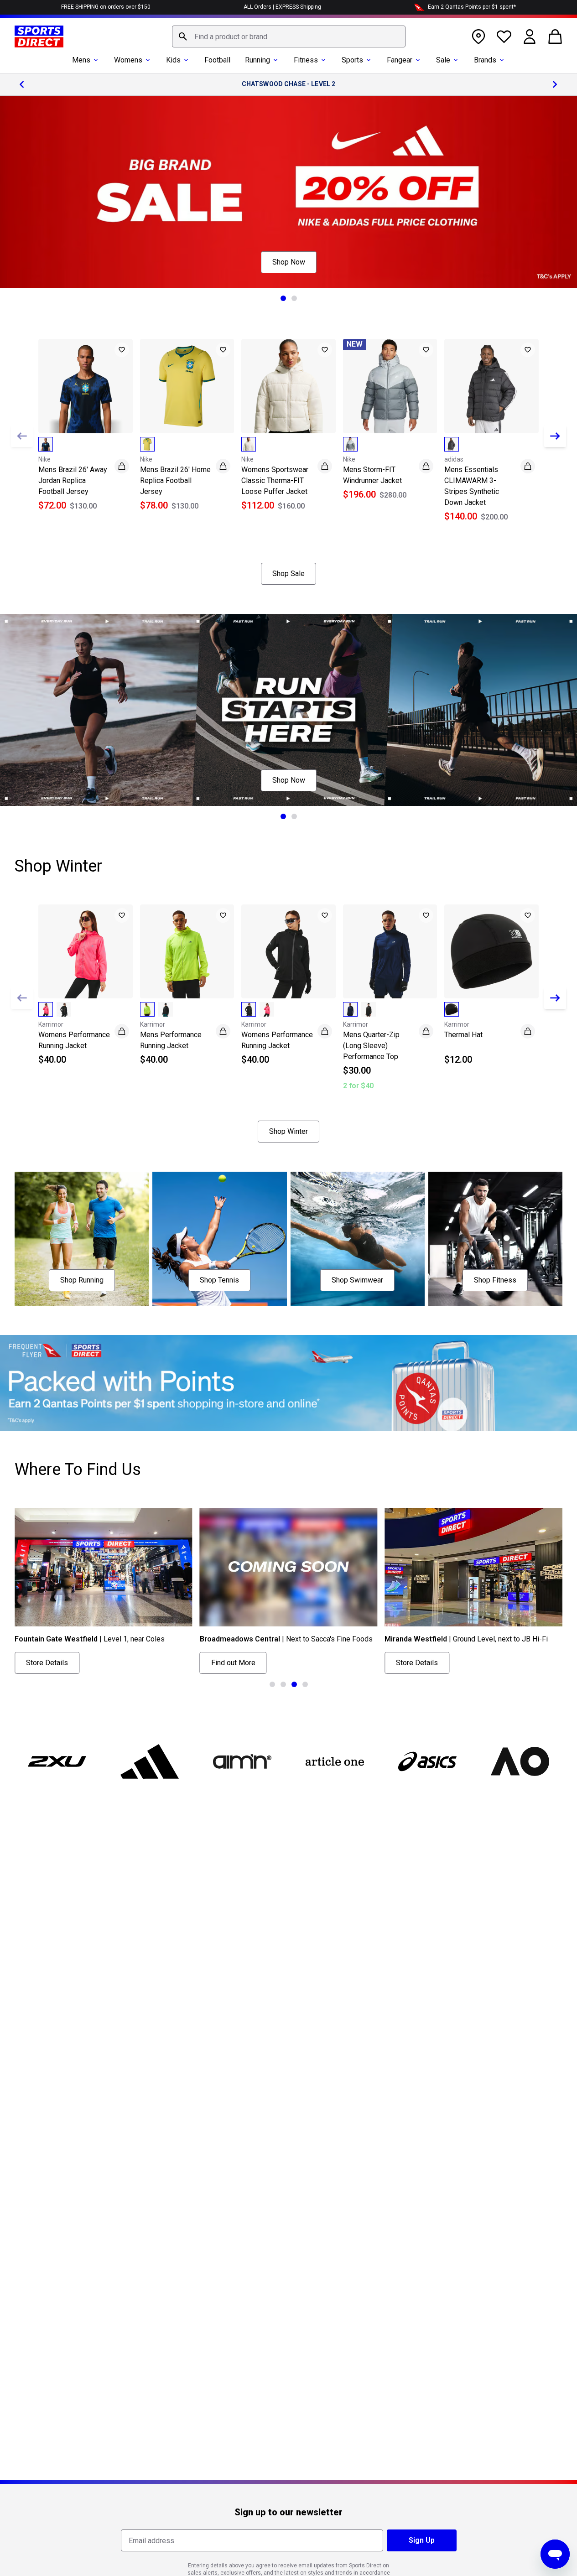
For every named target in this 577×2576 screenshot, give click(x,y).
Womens (128, 60)
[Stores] (478, 36)
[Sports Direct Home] (39, 36)
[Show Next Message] (555, 84)
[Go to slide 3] (294, 1684)
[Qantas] (288, 1383)
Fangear (400, 60)
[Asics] (427, 1761)
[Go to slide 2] (294, 298)
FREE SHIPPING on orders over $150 (106, 7)
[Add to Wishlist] (122, 350)
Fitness (306, 60)
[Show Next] (555, 436)
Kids (173, 60)
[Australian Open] (520, 1761)
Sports (352, 60)
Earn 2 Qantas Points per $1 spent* (472, 7)
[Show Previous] (22, 436)
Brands (485, 60)
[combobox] (289, 36)
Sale (443, 60)
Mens (81, 60)
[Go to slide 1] (283, 298)
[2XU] (57, 1761)
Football (217, 60)
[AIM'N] (242, 1761)
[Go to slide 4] (305, 1684)
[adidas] (150, 1761)
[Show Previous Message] (22, 84)
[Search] (183, 36)
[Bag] (555, 36)
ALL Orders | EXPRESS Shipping (282, 7)
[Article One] (335, 1761)
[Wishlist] (504, 36)
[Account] (530, 36)
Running (257, 60)
